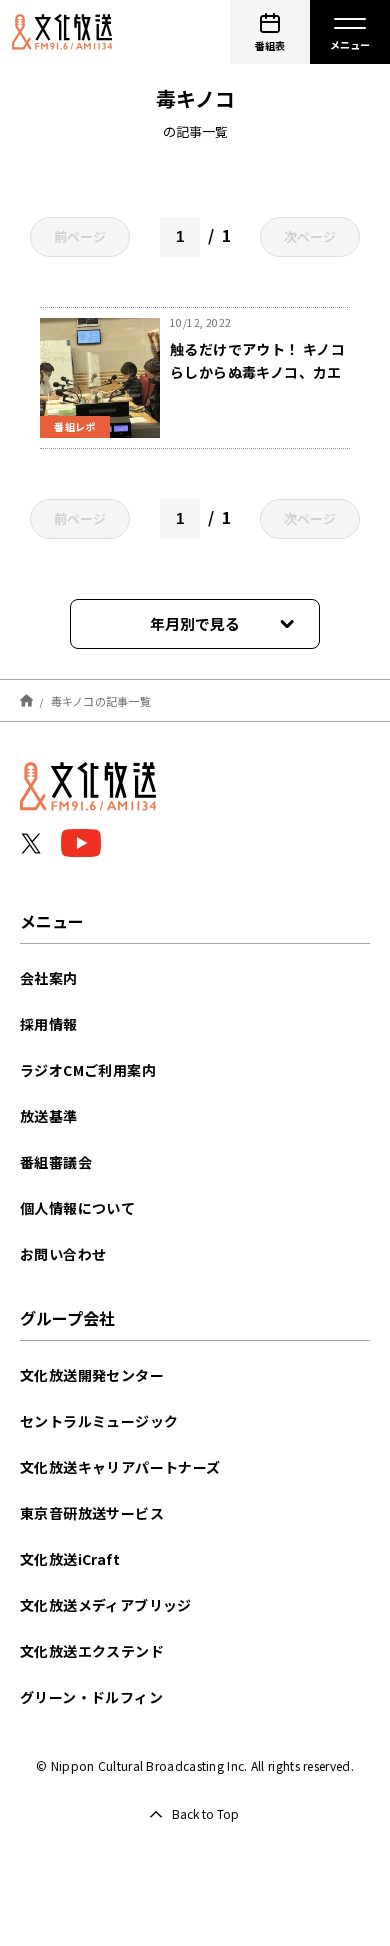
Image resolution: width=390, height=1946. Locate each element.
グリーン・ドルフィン (91, 1697)
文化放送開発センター (92, 1375)
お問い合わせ (63, 1254)
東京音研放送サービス (92, 1513)
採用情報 (49, 1024)
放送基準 (49, 1116)
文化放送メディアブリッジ (106, 1605)
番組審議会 (56, 1162)
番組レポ (75, 426)
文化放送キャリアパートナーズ (120, 1467)
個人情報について (77, 1208)
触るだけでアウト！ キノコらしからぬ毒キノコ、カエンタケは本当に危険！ (257, 372)
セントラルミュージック (99, 1421)
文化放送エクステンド (92, 1651)
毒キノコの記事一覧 (101, 700)
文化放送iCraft (70, 1559)
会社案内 (49, 978)
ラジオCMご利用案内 (88, 1070)
